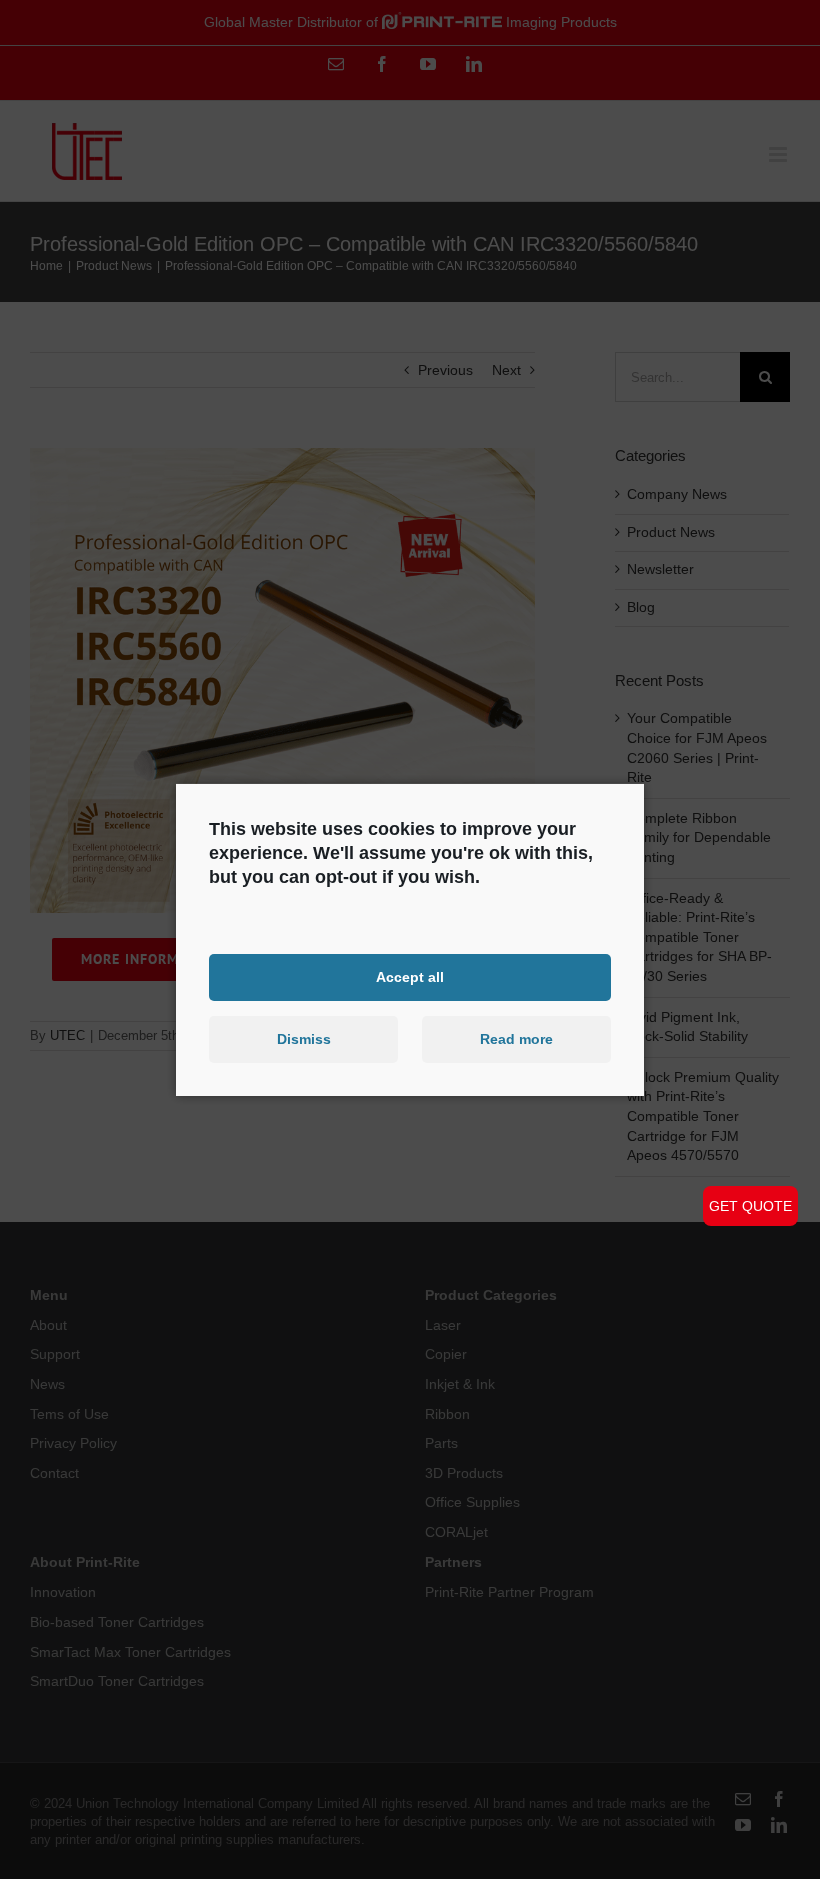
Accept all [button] (410, 977)
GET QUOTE (750, 1206)
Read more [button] (516, 1039)
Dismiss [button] (304, 1039)
